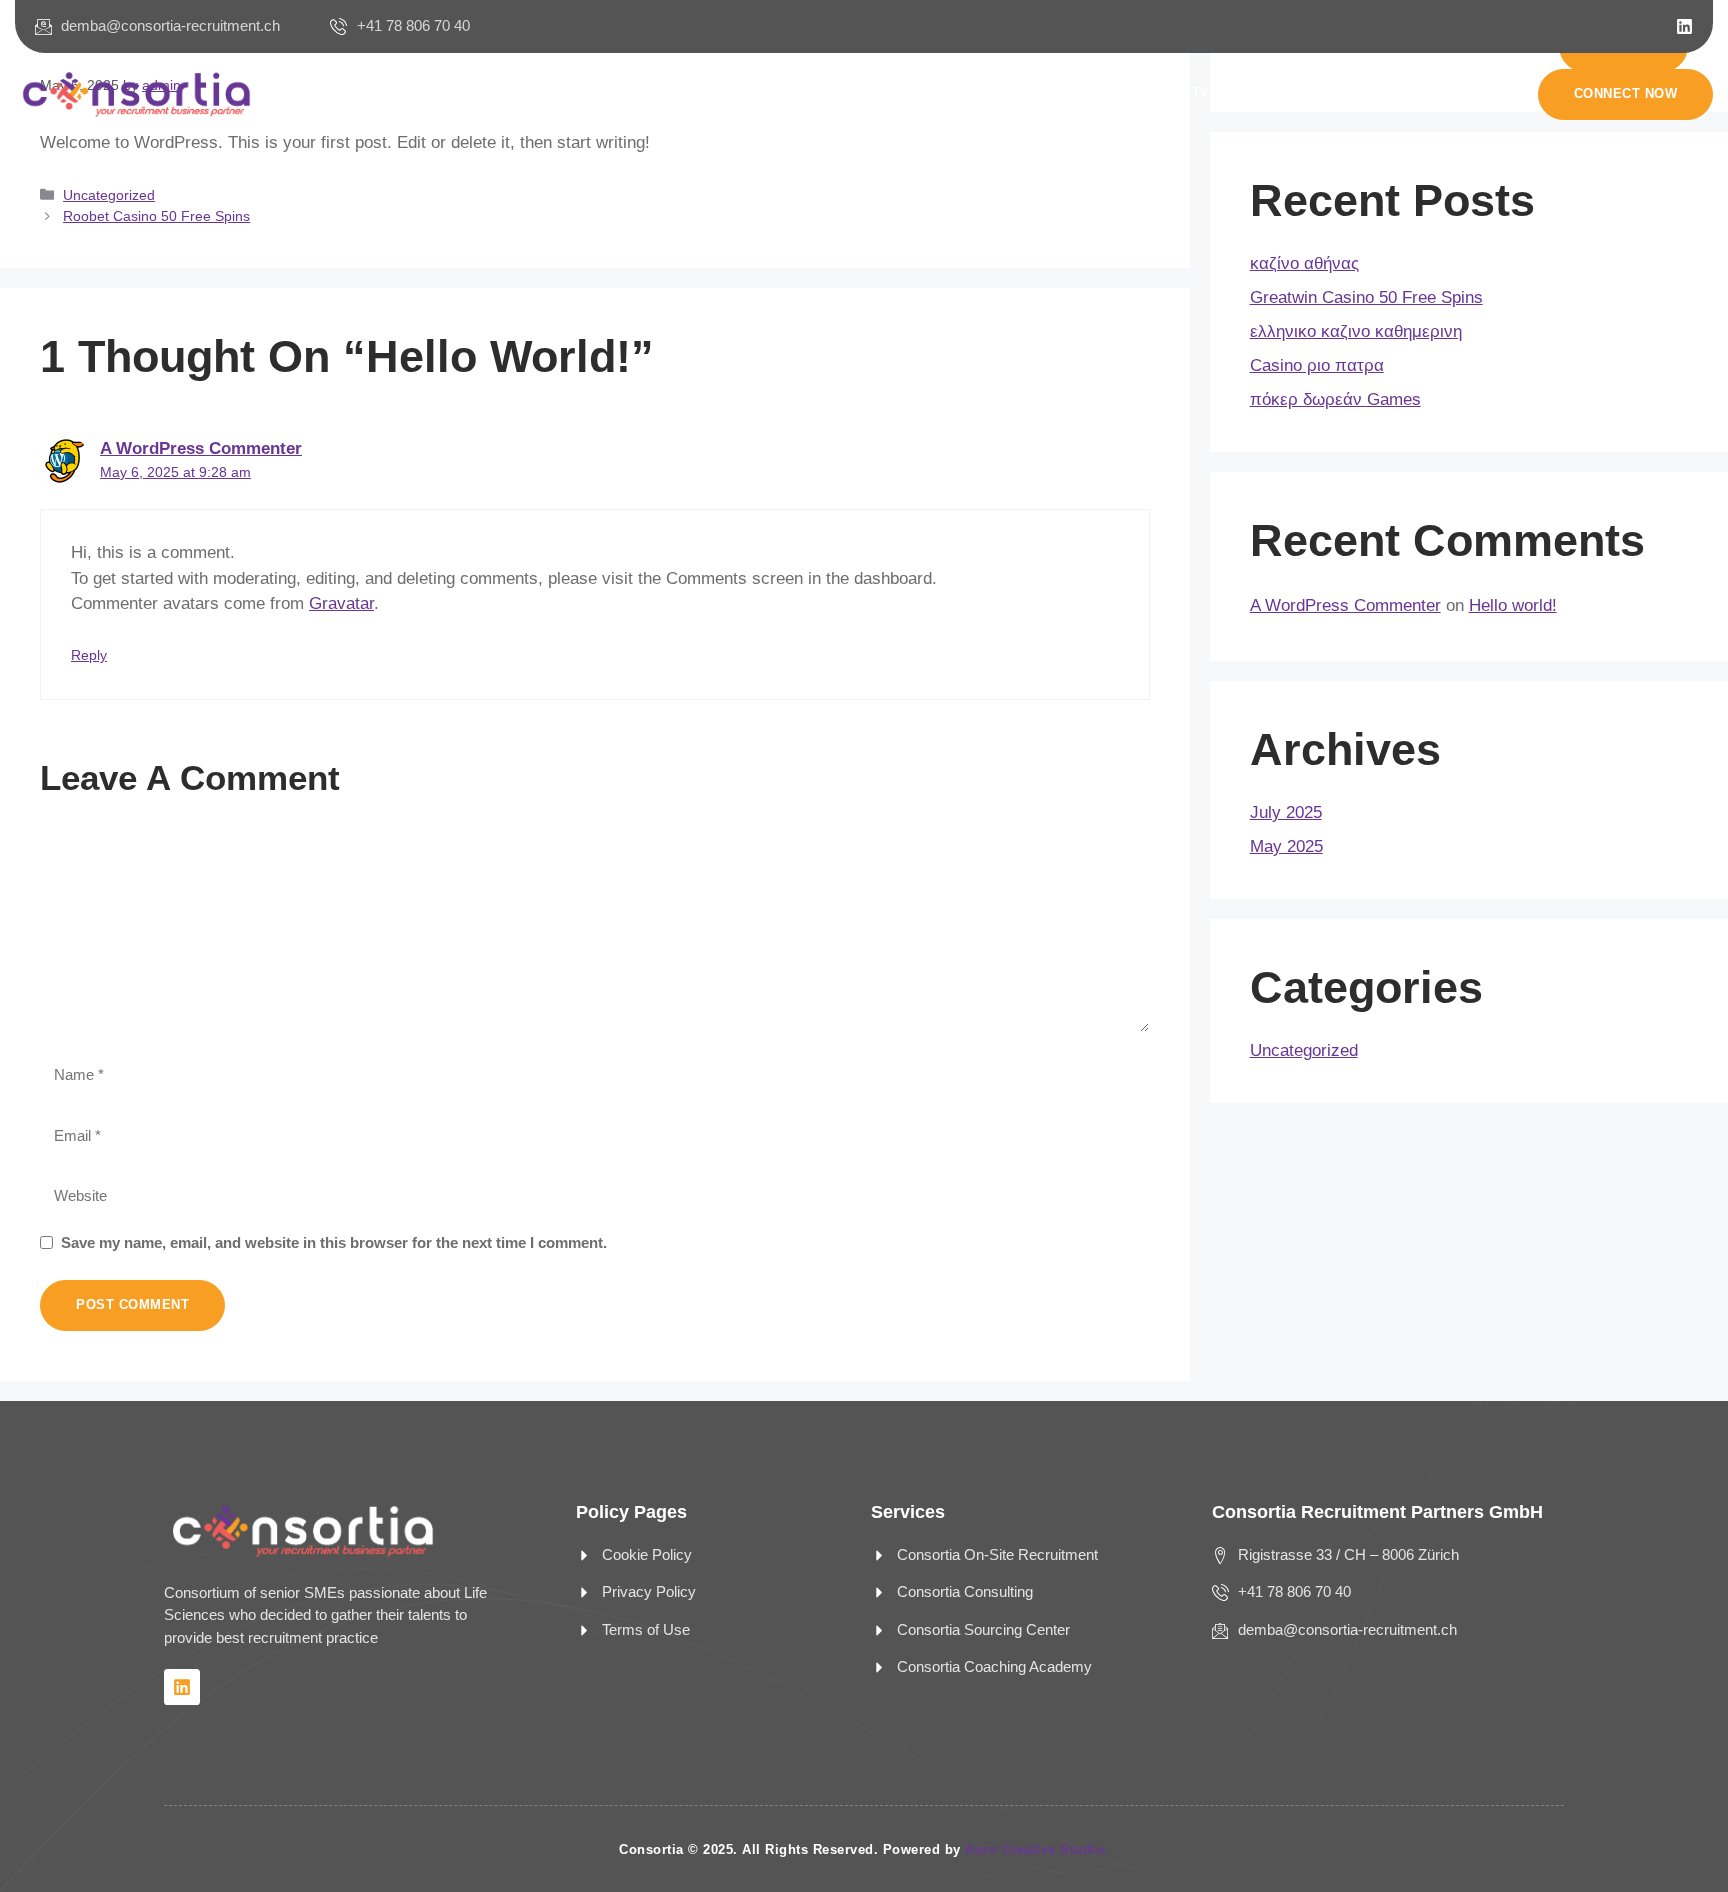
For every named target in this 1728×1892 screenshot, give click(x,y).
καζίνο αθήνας (1304, 263)
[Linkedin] (1684, 26)
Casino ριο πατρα (1317, 365)
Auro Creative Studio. (1037, 1849)
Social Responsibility (1123, 92)
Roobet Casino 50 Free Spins (156, 216)
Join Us (973, 92)
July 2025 (1286, 812)
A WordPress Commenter (201, 448)
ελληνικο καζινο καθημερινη (1356, 331)
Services (740, 92)
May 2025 (1286, 846)
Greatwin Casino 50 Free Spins (1366, 297)
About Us (633, 92)
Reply (89, 655)
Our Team (872, 92)
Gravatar (341, 603)
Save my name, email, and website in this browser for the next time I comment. (334, 1242)
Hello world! (1513, 605)
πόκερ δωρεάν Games (1335, 399)
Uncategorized (109, 195)
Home (541, 92)
